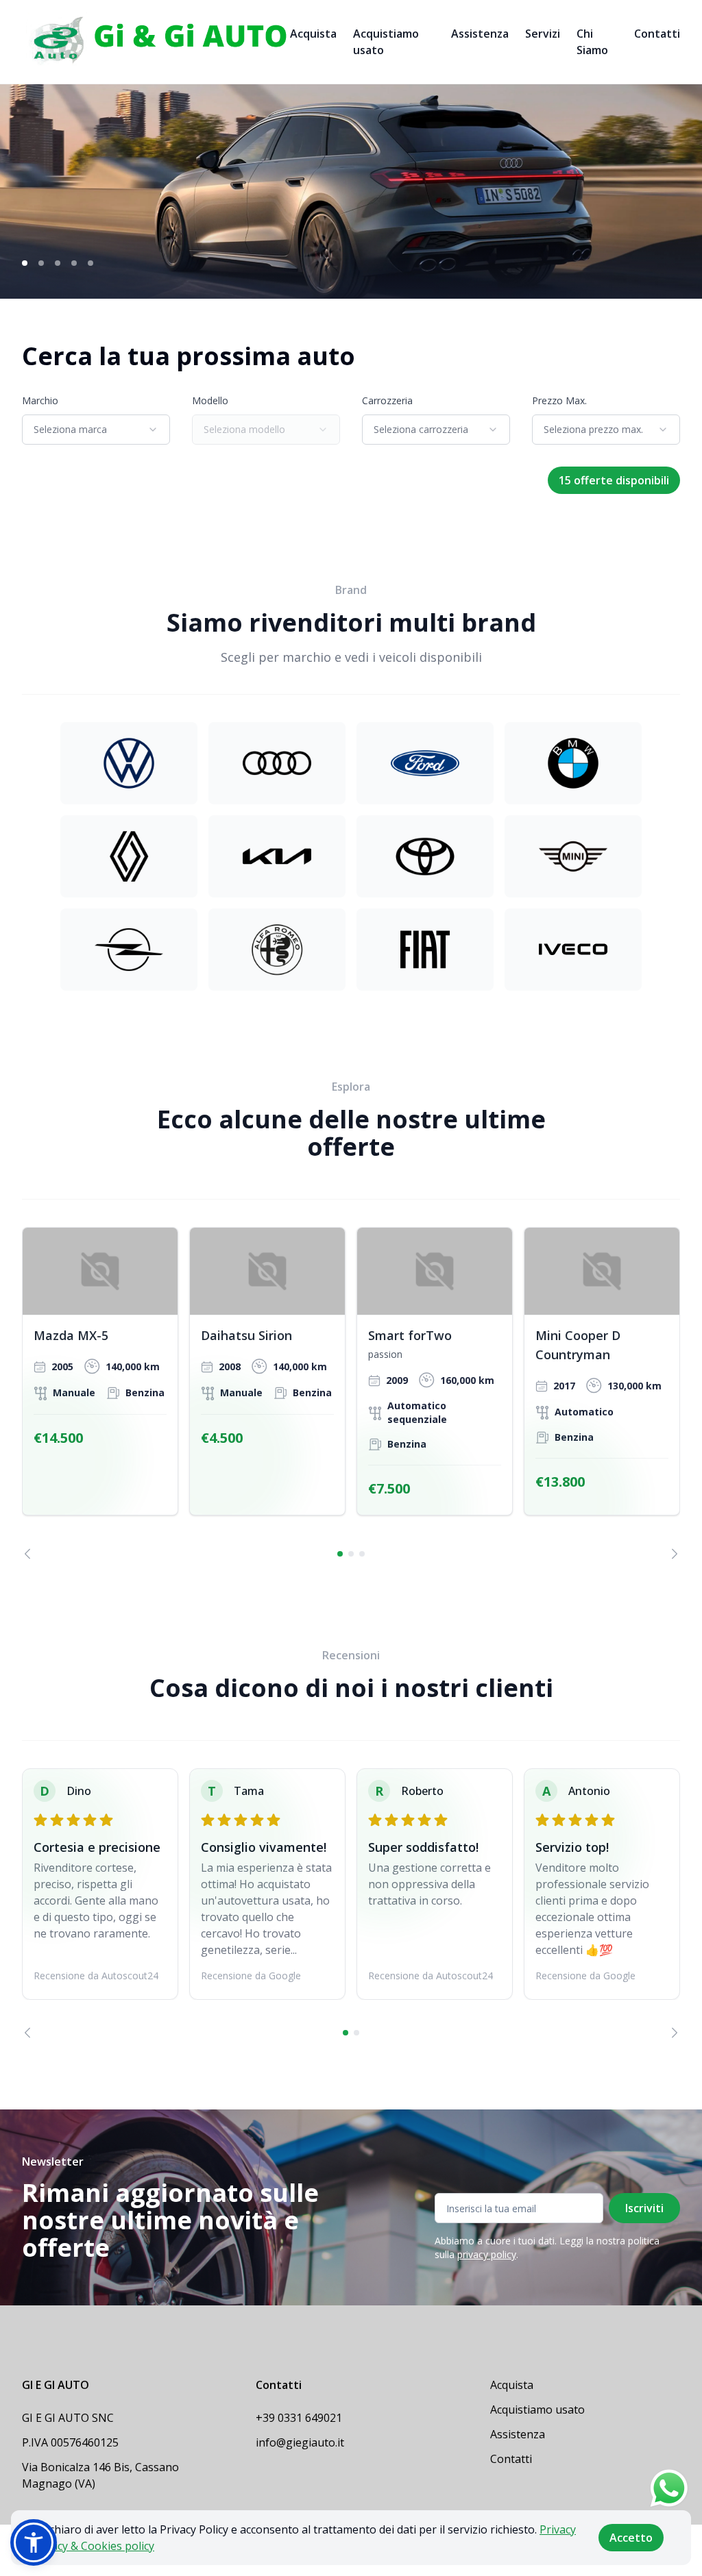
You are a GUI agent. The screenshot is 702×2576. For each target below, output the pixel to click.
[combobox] (96, 430)
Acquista (313, 34)
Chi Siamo (592, 42)
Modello (210, 400)
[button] (34, 2542)
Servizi (543, 34)
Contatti (657, 34)
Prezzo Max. (559, 400)
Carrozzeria (387, 400)
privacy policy (487, 2254)
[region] (351, 1393)
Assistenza (480, 34)
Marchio (40, 400)
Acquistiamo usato (386, 42)
